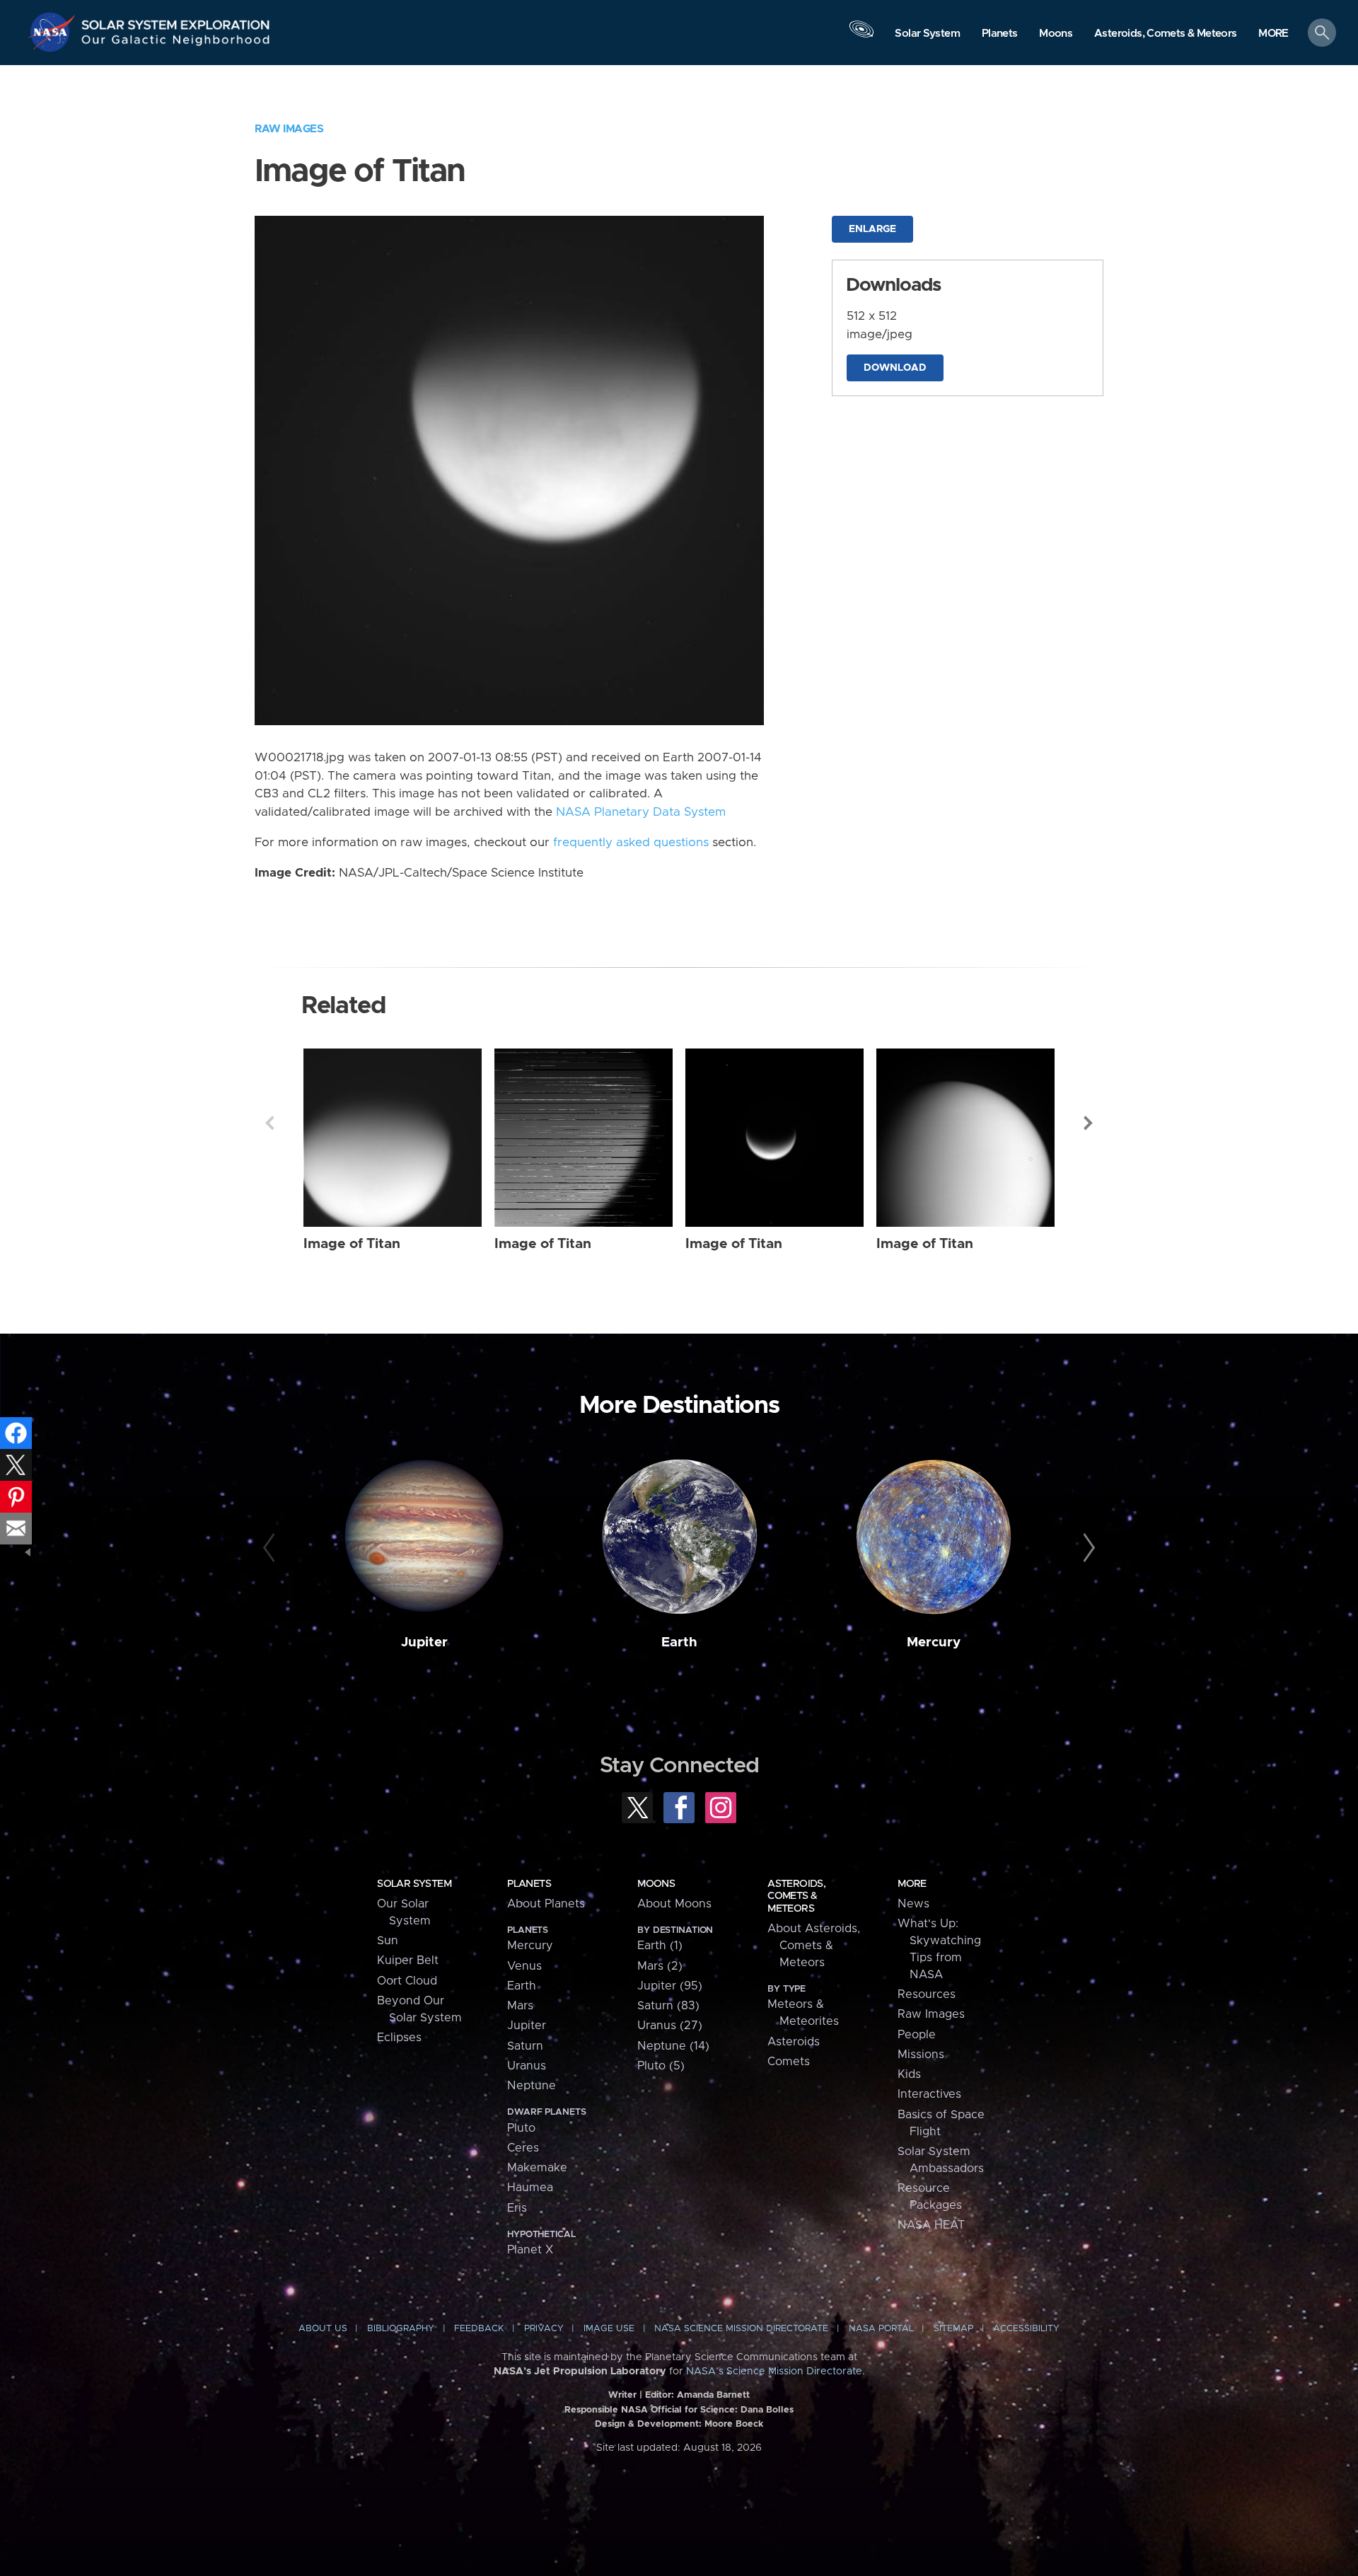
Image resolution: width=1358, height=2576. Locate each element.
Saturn (525, 2046)
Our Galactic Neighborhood (176, 43)
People (917, 2035)
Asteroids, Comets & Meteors (796, 1896)
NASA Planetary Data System (641, 812)
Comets (789, 2062)
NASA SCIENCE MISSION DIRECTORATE (741, 2329)
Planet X (530, 2250)
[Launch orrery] (861, 36)
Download (895, 368)
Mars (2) (660, 1966)
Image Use (609, 2329)
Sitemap (953, 2329)
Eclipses (399, 2038)
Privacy (544, 2329)
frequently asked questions (631, 843)
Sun (388, 1941)
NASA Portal (881, 2329)
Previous (269, 1123)
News (913, 1904)
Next (1089, 1123)
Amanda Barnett (713, 2395)
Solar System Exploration (176, 21)
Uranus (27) (670, 2026)
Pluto (521, 2128)
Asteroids (794, 2042)
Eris (517, 2208)
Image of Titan (352, 1244)
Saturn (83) (668, 2006)
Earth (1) (660, 1946)
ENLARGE (872, 229)
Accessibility (1026, 2329)
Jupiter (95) (670, 1986)
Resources (927, 1994)
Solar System (414, 1884)
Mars (520, 2006)
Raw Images (289, 129)
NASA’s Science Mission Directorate (774, 2372)
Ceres (523, 2148)
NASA (54, 32)
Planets (529, 1884)
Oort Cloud (407, 1981)
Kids (909, 2074)
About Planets (546, 1904)
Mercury (934, 1642)
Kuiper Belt (408, 1960)
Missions (921, 2055)
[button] (1273, 34)
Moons (656, 1884)
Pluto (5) (661, 2066)
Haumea (530, 2188)
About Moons (674, 1904)
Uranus (527, 2066)
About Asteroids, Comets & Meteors (814, 1946)
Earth (679, 1642)
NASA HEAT (931, 2225)
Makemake (537, 2168)
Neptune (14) (673, 2046)
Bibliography (401, 2329)
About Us (323, 2329)
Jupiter (424, 1642)
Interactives (929, 2094)
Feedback (479, 2329)
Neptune (532, 2086)
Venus (524, 1966)
